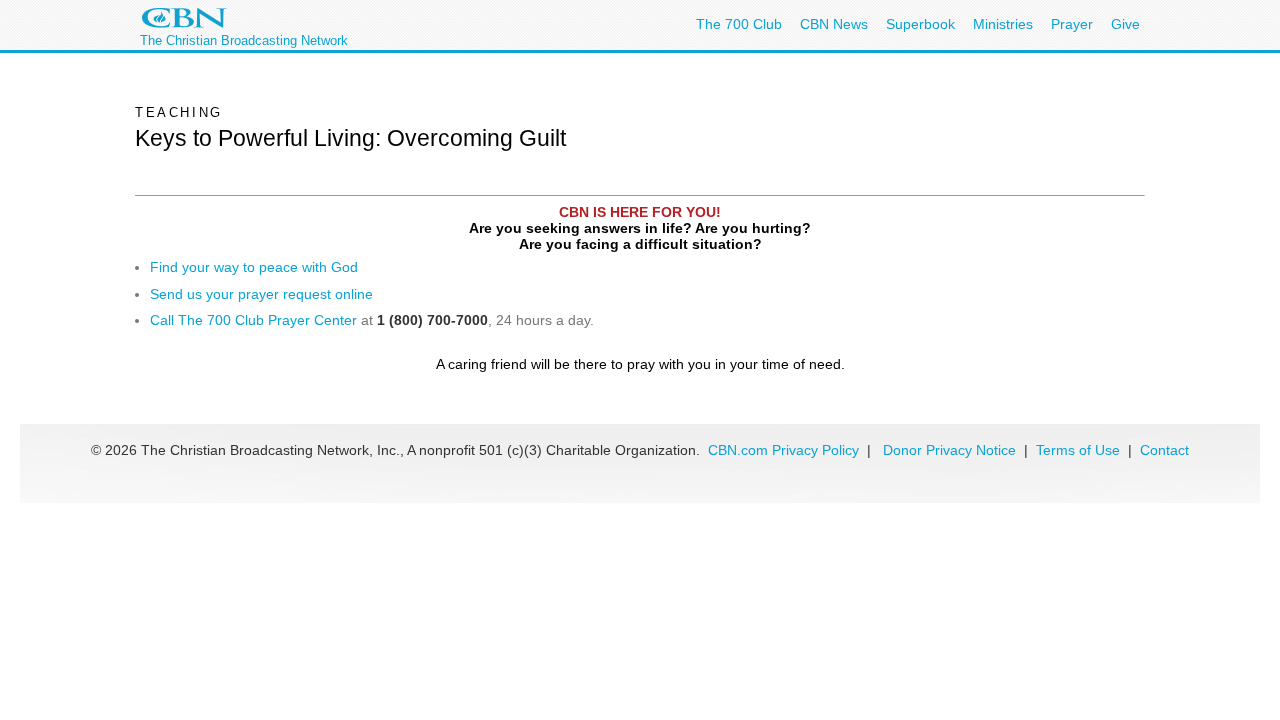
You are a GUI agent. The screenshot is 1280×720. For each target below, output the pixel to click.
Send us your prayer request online (261, 294)
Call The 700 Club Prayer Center (253, 320)
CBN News (834, 24)
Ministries (1003, 24)
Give (1125, 24)
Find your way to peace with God (254, 267)
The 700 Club (739, 24)
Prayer (1072, 24)
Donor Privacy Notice (949, 450)
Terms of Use (1080, 450)
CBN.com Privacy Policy (783, 450)
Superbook (920, 24)
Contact (1164, 450)
